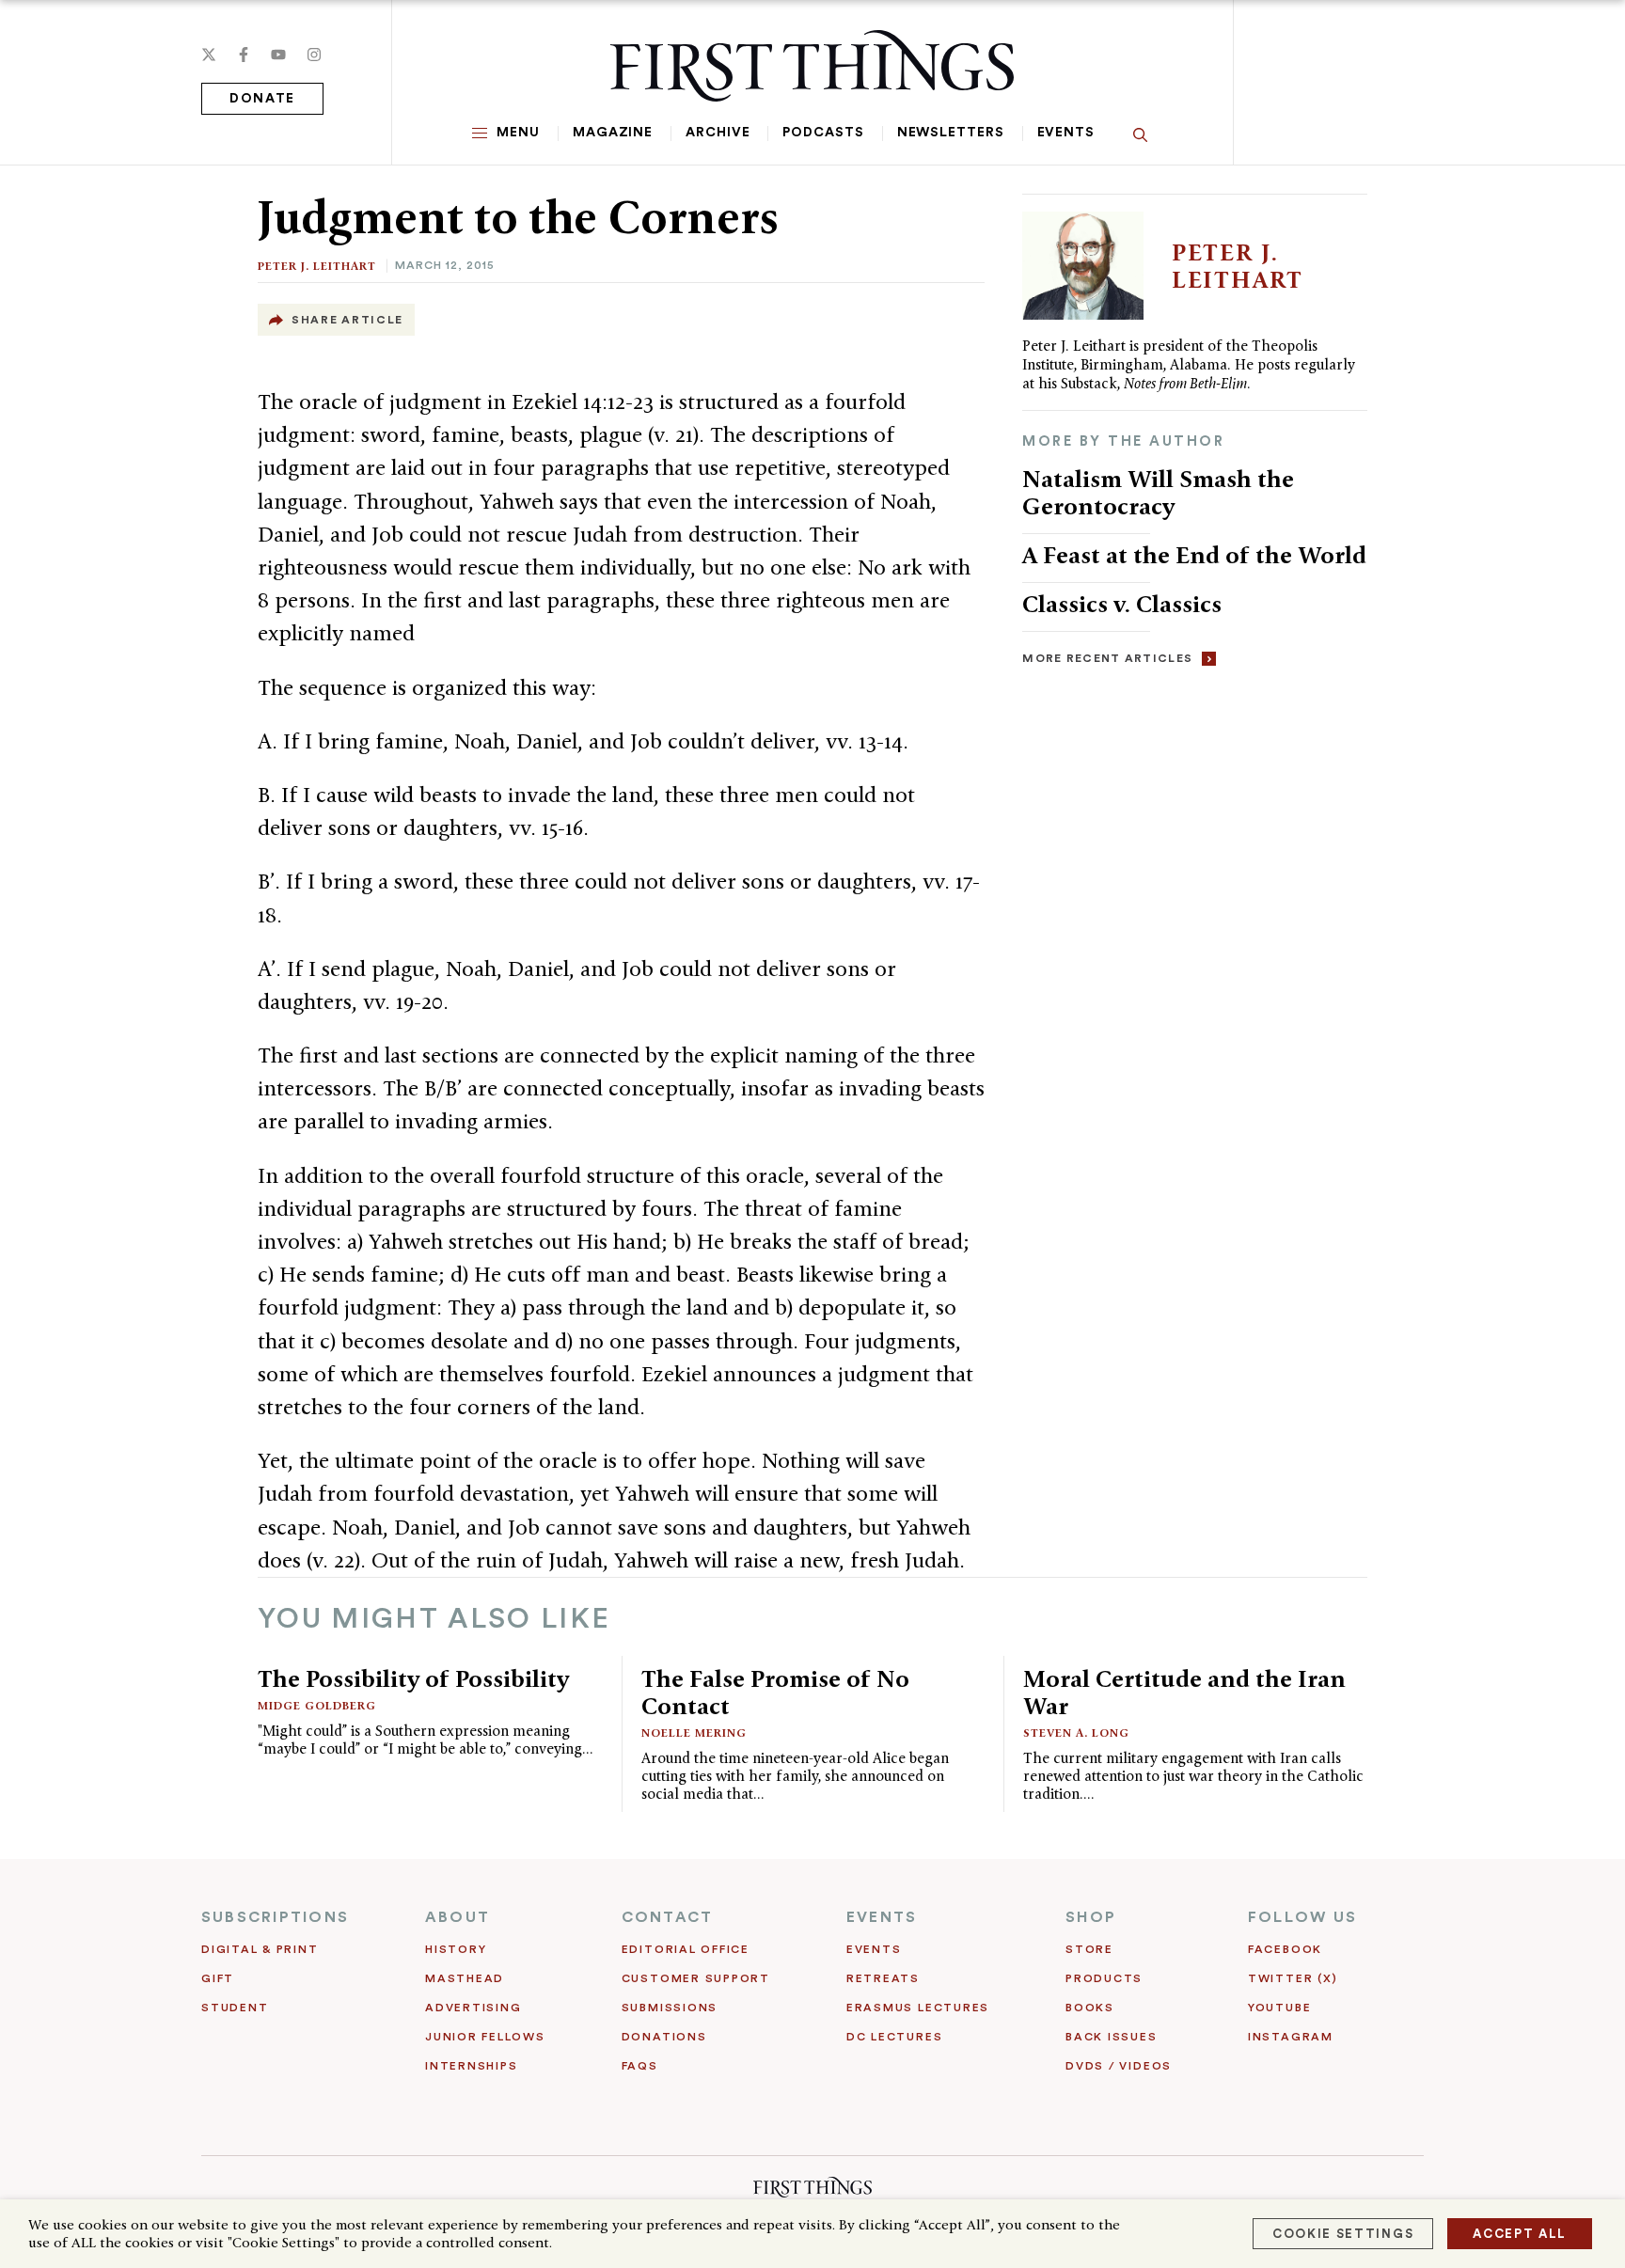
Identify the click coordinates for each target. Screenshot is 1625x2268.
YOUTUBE (1279, 2008)
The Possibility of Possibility (413, 1678)
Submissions (670, 2008)
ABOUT (458, 1917)
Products (1104, 1978)
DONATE (262, 99)
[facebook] (244, 55)
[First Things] (812, 66)
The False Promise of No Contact (775, 1692)
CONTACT (668, 1917)
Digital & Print (260, 1949)
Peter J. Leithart (317, 266)
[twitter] (209, 55)
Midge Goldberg (317, 1705)
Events (1066, 133)
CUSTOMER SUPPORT (696, 1978)
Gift (218, 1978)
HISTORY (456, 1949)
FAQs (640, 2066)
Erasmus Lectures (918, 2008)
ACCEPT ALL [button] (1520, 2234)
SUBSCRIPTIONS (275, 1917)
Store (1089, 1949)
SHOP (1091, 1917)
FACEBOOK (1285, 1949)
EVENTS (882, 1917)
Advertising (473, 2008)
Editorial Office (686, 1949)
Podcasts (823, 133)
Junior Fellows (485, 2037)
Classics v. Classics (1122, 604)
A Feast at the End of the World (1194, 555)
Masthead (465, 1978)
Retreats (883, 1978)
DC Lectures (894, 2037)
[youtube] (278, 55)
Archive (718, 133)
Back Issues (1111, 2037)
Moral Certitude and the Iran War (1184, 1692)
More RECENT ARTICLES (1107, 658)
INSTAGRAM (1291, 2037)
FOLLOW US (1302, 1917)
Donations (664, 2037)
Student (235, 2008)
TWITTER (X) (1293, 1978)
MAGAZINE (613, 133)
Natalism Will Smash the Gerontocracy (1158, 492)
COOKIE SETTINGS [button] (1343, 2234)
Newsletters (951, 133)
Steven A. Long (1076, 1732)
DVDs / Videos (1119, 2066)
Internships (471, 2066)
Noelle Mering (694, 1732)
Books (1090, 2008)
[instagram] (314, 55)
